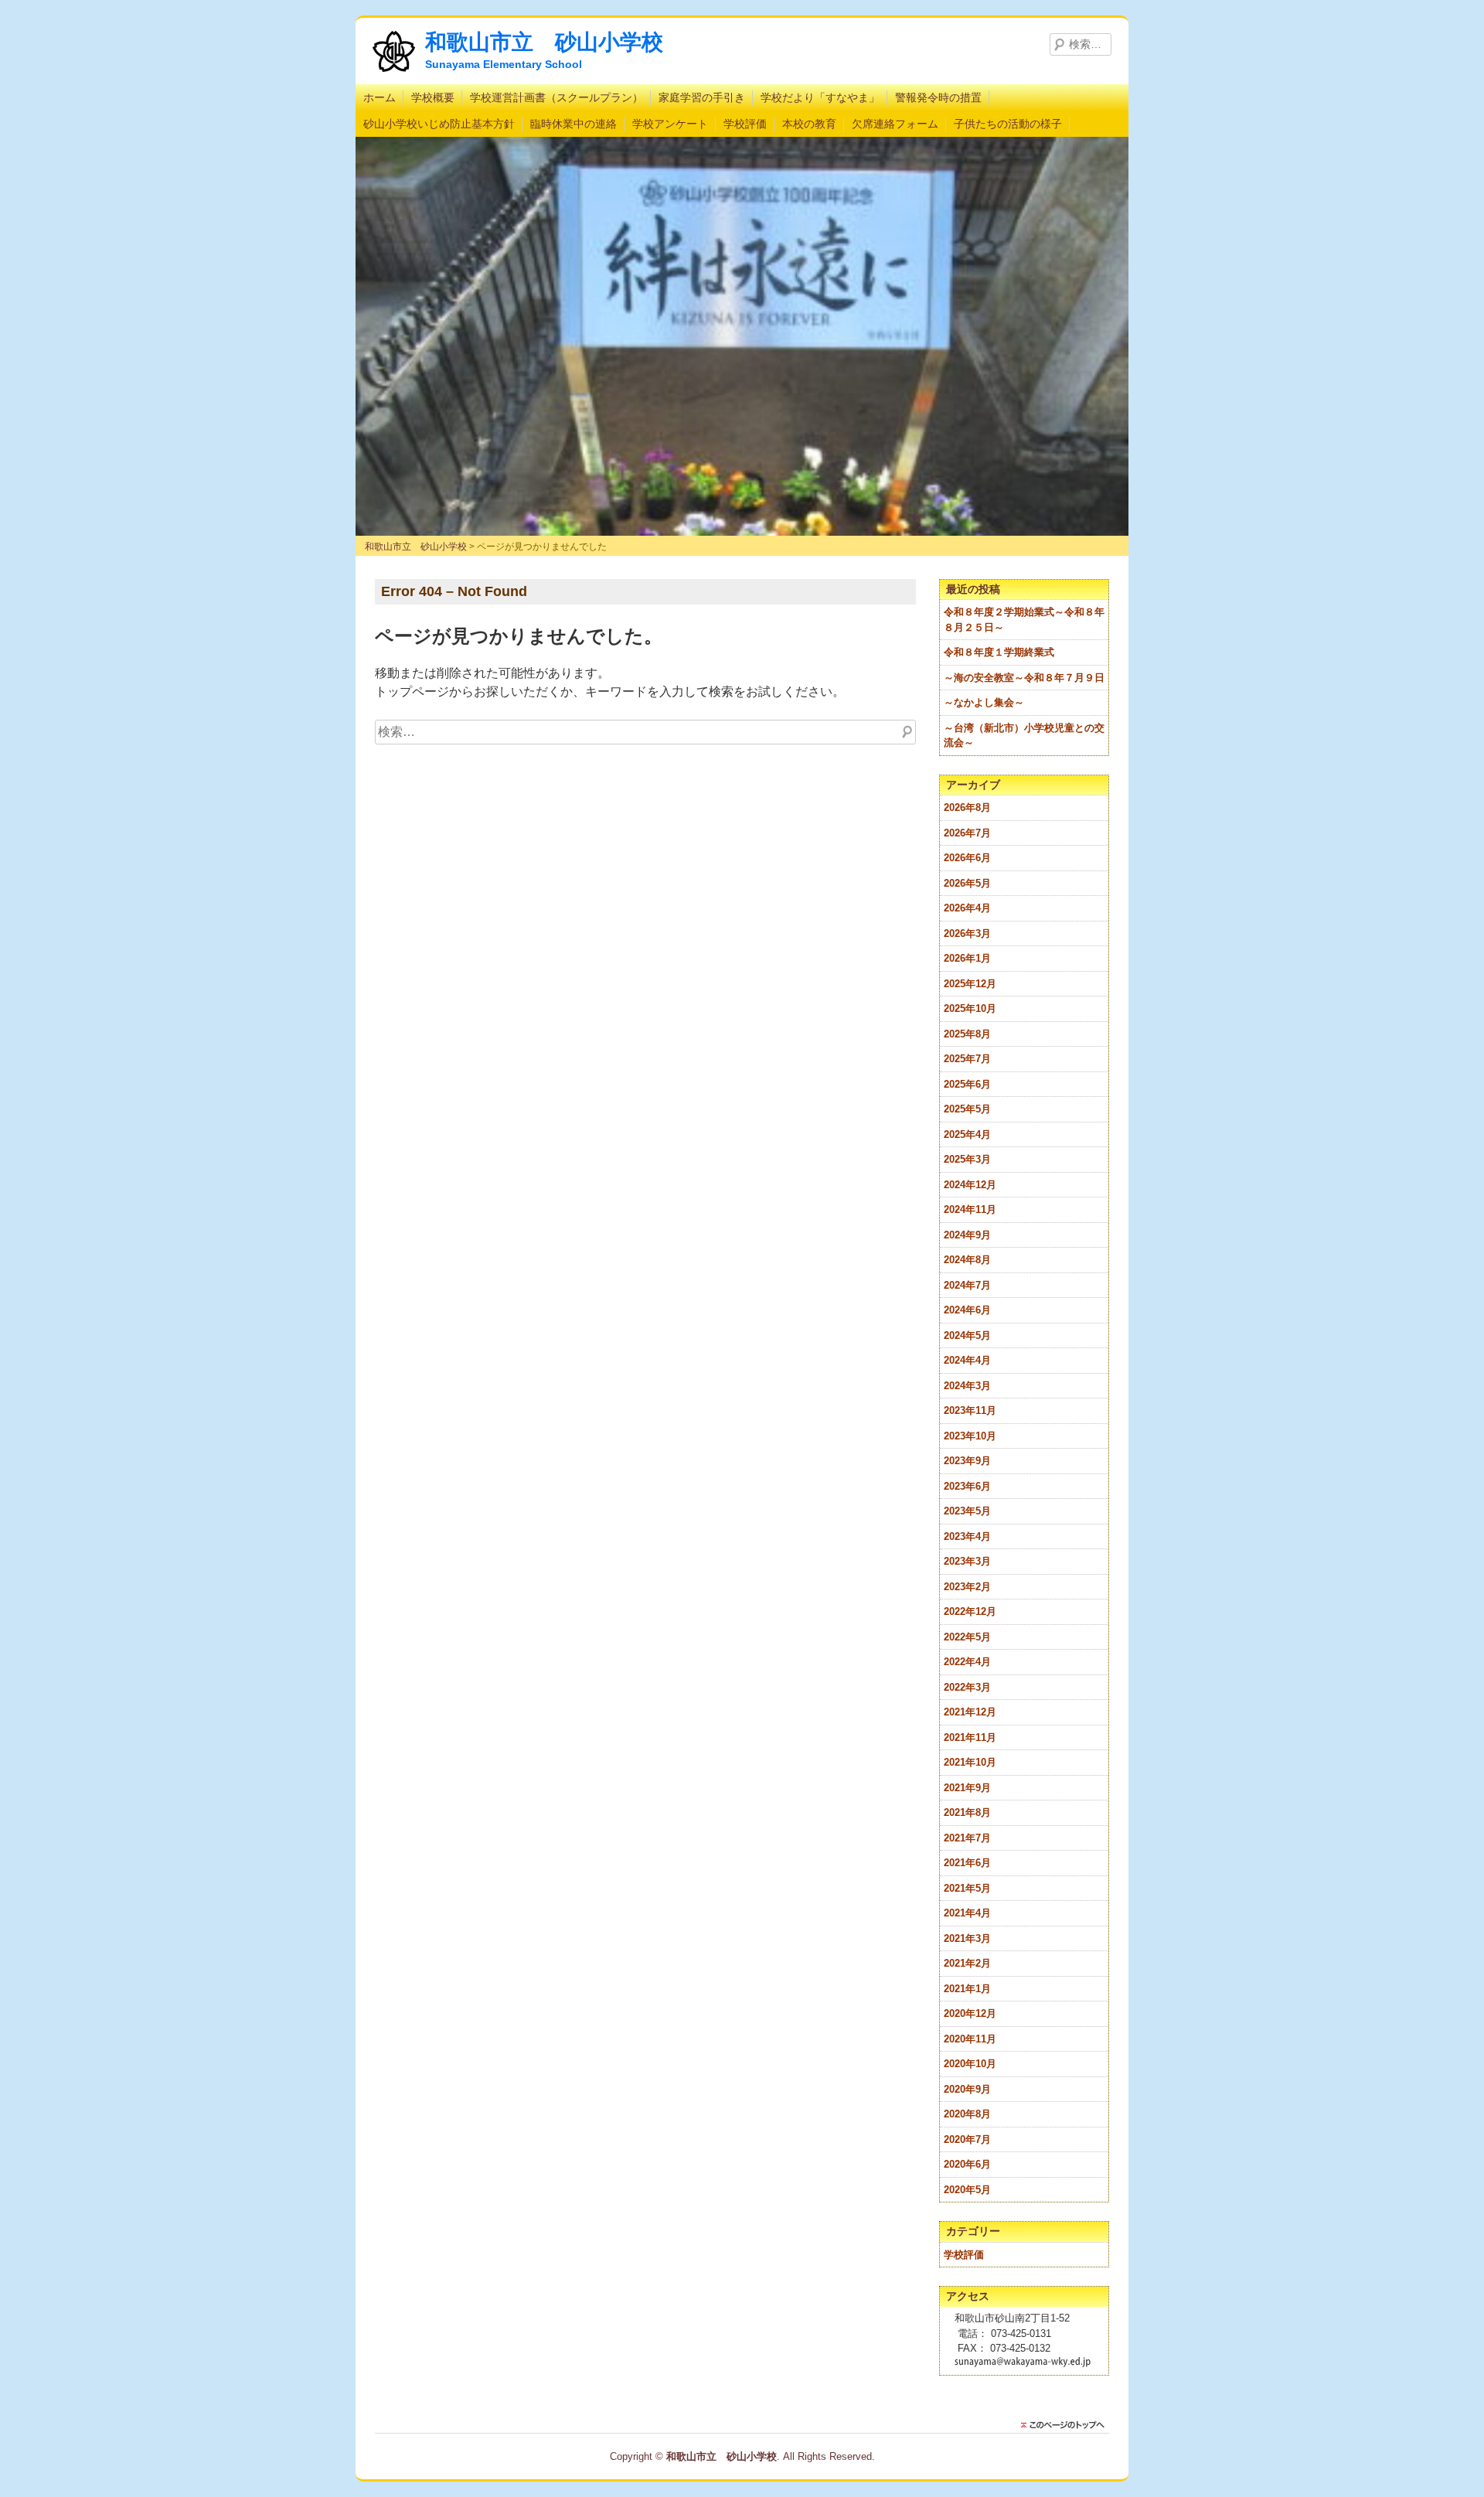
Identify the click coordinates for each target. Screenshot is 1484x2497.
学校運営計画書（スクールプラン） (556, 97)
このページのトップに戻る (1067, 2425)
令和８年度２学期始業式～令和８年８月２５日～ (1024, 620)
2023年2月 (967, 1587)
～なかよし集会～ (984, 702)
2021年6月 (967, 1863)
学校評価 (745, 124)
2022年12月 (970, 1611)
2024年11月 (970, 1209)
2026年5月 (967, 883)
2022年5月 (967, 1637)
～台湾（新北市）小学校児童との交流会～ (1024, 736)
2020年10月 (970, 2064)
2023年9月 (967, 1461)
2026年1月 (967, 958)
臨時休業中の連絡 (574, 124)
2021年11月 (970, 1737)
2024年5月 (967, 1335)
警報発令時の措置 (938, 97)
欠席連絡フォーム (895, 124)
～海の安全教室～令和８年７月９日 (1024, 678)
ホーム (380, 97)
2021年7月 (967, 1838)
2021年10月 (970, 1762)
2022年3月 (967, 1687)
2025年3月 (967, 1159)
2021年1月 (967, 1989)
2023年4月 (967, 1536)
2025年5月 (967, 1109)
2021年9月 (967, 1788)
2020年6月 (967, 2164)
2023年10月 (970, 1436)
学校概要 (433, 97)
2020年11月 (970, 2039)
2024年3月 (967, 1386)
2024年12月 (970, 1185)
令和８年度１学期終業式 (999, 652)
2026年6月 (967, 858)
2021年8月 (967, 1812)
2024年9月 (967, 1235)
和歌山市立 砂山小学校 (544, 42)
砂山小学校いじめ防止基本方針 (439, 124)
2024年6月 (967, 1310)
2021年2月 (967, 1963)
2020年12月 (970, 2013)
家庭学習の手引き (702, 97)
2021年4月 (967, 1913)
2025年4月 (967, 1134)
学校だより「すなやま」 (820, 97)
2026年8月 (967, 807)
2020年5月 (967, 2190)
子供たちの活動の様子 (1008, 124)
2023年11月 (970, 1410)
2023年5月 (967, 1511)
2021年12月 (970, 1712)
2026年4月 (967, 908)
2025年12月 (970, 984)
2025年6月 (967, 1084)
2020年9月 (967, 2089)
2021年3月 (967, 1938)
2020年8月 (967, 2114)
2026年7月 (967, 833)
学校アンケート (670, 124)
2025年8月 (967, 1034)
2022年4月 (967, 1662)
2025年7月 (967, 1059)
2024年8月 (967, 1260)
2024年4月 (967, 1360)
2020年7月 (967, 2139)
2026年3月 (967, 933)
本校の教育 (809, 124)
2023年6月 (967, 1486)
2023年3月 (967, 1561)
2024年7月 (967, 1285)
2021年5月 (967, 1888)
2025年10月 (970, 1008)
